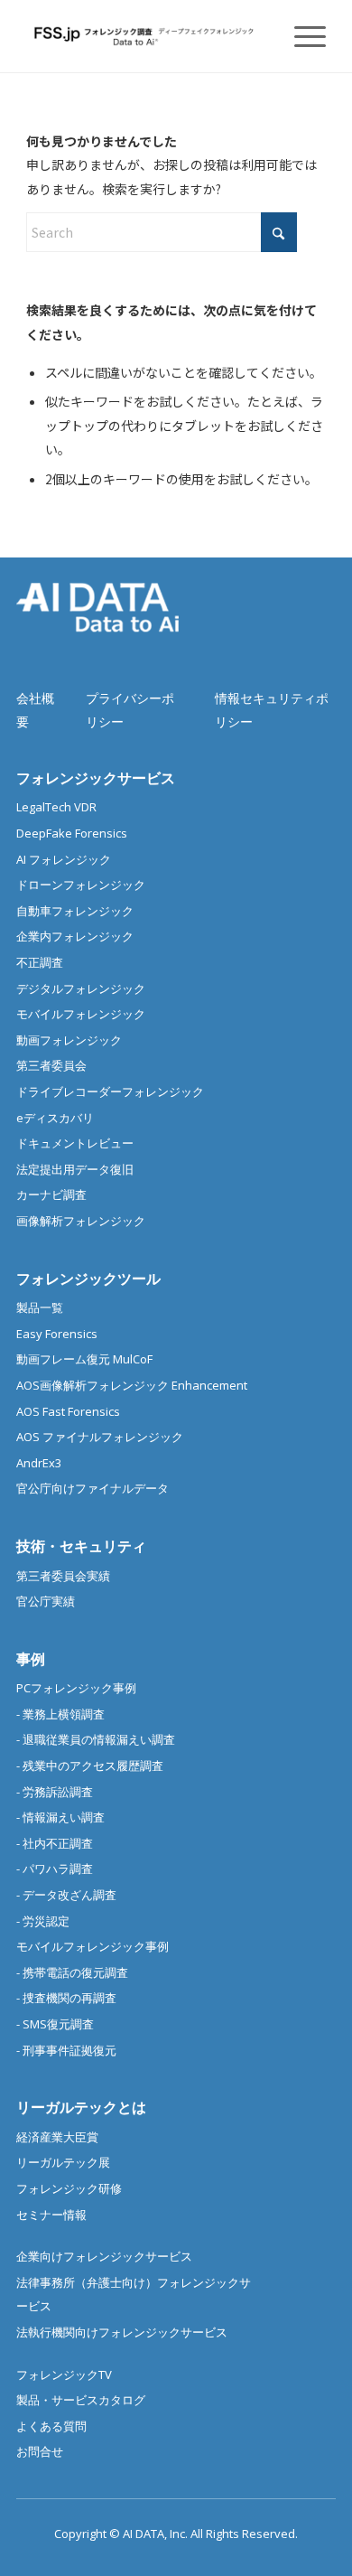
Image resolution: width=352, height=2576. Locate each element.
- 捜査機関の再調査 (66, 1998)
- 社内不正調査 (55, 1843)
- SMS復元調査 (55, 2024)
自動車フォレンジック (75, 911)
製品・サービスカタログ (81, 2400)
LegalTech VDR (56, 807)
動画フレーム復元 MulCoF (84, 1359)
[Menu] (301, 36)
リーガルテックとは (81, 2107)
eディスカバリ (55, 1118)
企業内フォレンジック (75, 936)
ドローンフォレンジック (81, 885)
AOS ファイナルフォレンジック (100, 1437)
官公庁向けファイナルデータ (93, 1488)
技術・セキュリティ (81, 1546)
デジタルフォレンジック (81, 988)
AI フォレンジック (64, 859)
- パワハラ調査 (55, 1869)
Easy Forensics (57, 1334)
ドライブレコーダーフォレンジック (110, 1091)
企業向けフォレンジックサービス (104, 2256)
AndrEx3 (39, 1463)
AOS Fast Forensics (68, 1411)
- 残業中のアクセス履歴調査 (90, 1766)
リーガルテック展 (63, 2162)
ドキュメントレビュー (75, 1143)
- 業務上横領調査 (60, 1714)
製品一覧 (40, 1307)
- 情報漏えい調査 (60, 1817)
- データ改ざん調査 (66, 1895)
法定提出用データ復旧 (75, 1169)
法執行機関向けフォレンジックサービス (122, 2332)
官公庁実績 (46, 1601)
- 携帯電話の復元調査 (72, 1972)
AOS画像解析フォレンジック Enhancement (132, 1385)
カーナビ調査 (51, 1194)
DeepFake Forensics (72, 833)
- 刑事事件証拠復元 (66, 2050)
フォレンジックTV (64, 2375)
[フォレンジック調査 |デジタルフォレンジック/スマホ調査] (146, 36)
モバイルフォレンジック (81, 1014)
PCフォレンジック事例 (76, 1688)
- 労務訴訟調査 (55, 1792)
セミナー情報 (51, 2215)
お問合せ (40, 2451)
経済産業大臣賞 (57, 2137)
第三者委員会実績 (63, 1576)
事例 (31, 1659)
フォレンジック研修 (69, 2188)
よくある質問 (51, 2426)
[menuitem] (301, 36)
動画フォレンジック (69, 1040)
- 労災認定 (43, 1921)
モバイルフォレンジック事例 (93, 1946)
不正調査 (40, 962)
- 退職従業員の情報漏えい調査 (96, 1739)
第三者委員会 (51, 1065)
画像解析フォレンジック (81, 1221)
